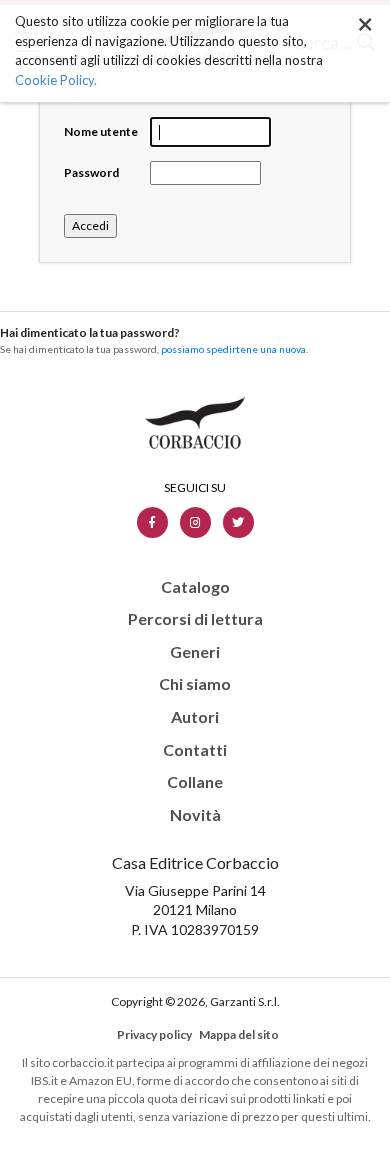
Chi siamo (195, 684)
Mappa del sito (239, 1034)
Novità (195, 815)
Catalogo (195, 587)
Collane (195, 782)
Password (91, 172)
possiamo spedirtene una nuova (233, 349)
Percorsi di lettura (195, 619)
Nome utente (101, 131)
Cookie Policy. (56, 80)
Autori (195, 717)
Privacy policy (154, 1034)
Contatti (195, 750)
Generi (195, 652)
